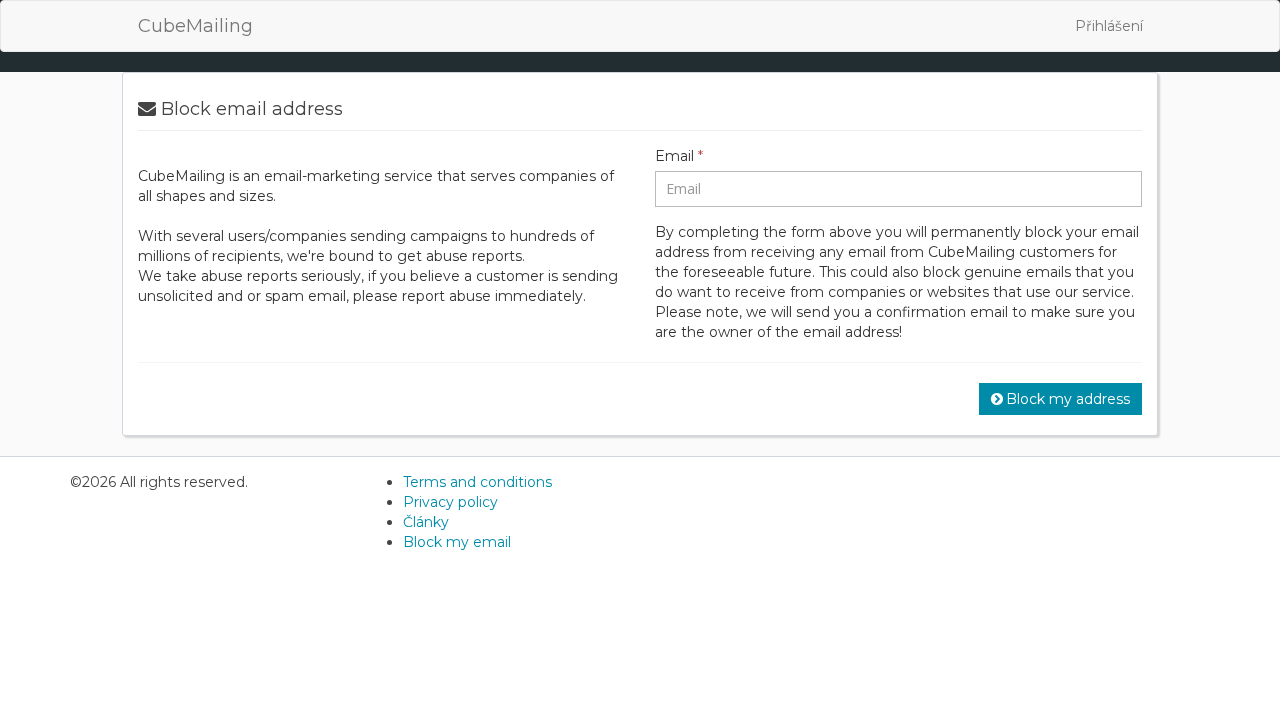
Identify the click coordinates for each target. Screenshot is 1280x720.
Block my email (457, 542)
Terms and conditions (477, 482)
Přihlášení (1109, 26)
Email (679, 156)
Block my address (1068, 399)
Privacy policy (450, 502)
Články (426, 522)
